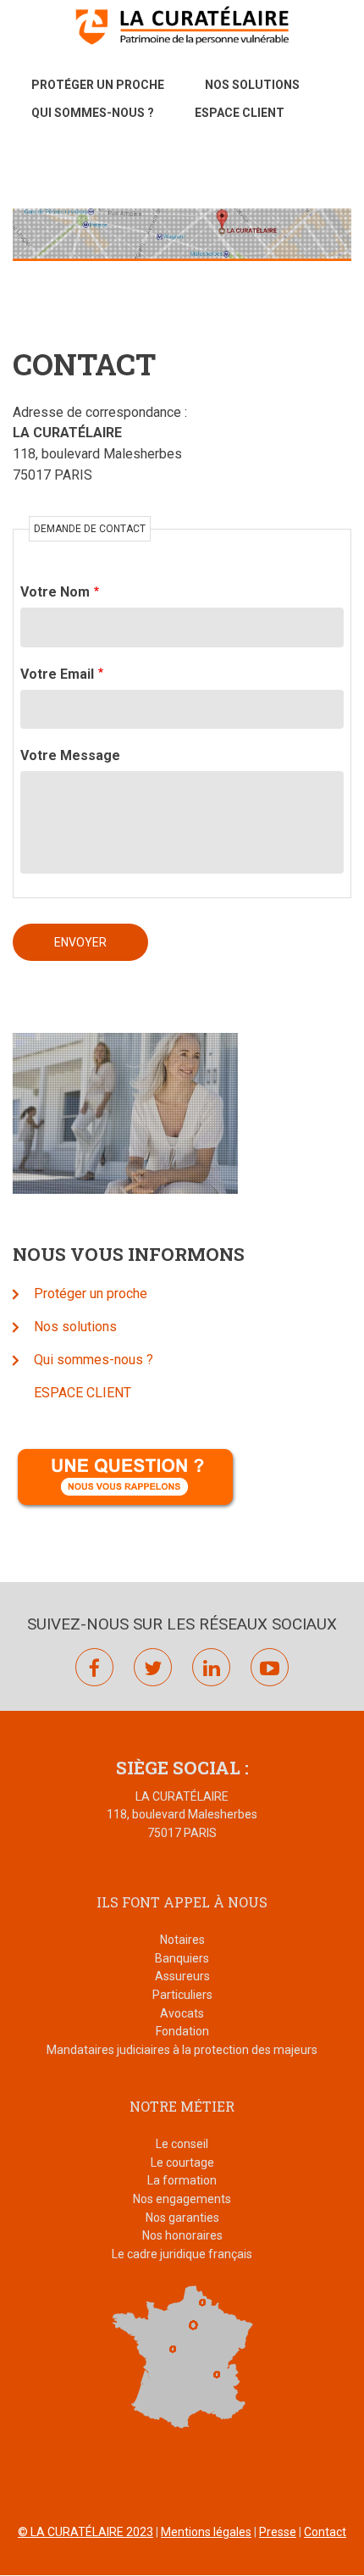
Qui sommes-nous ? (93, 113)
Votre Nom (55, 592)
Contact (325, 2532)
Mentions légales (206, 2532)
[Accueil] (182, 25)
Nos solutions (252, 85)
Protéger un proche (98, 85)
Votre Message (70, 755)
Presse (278, 2532)
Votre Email (57, 674)
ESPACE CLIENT (240, 113)
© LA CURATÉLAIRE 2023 (85, 2532)
